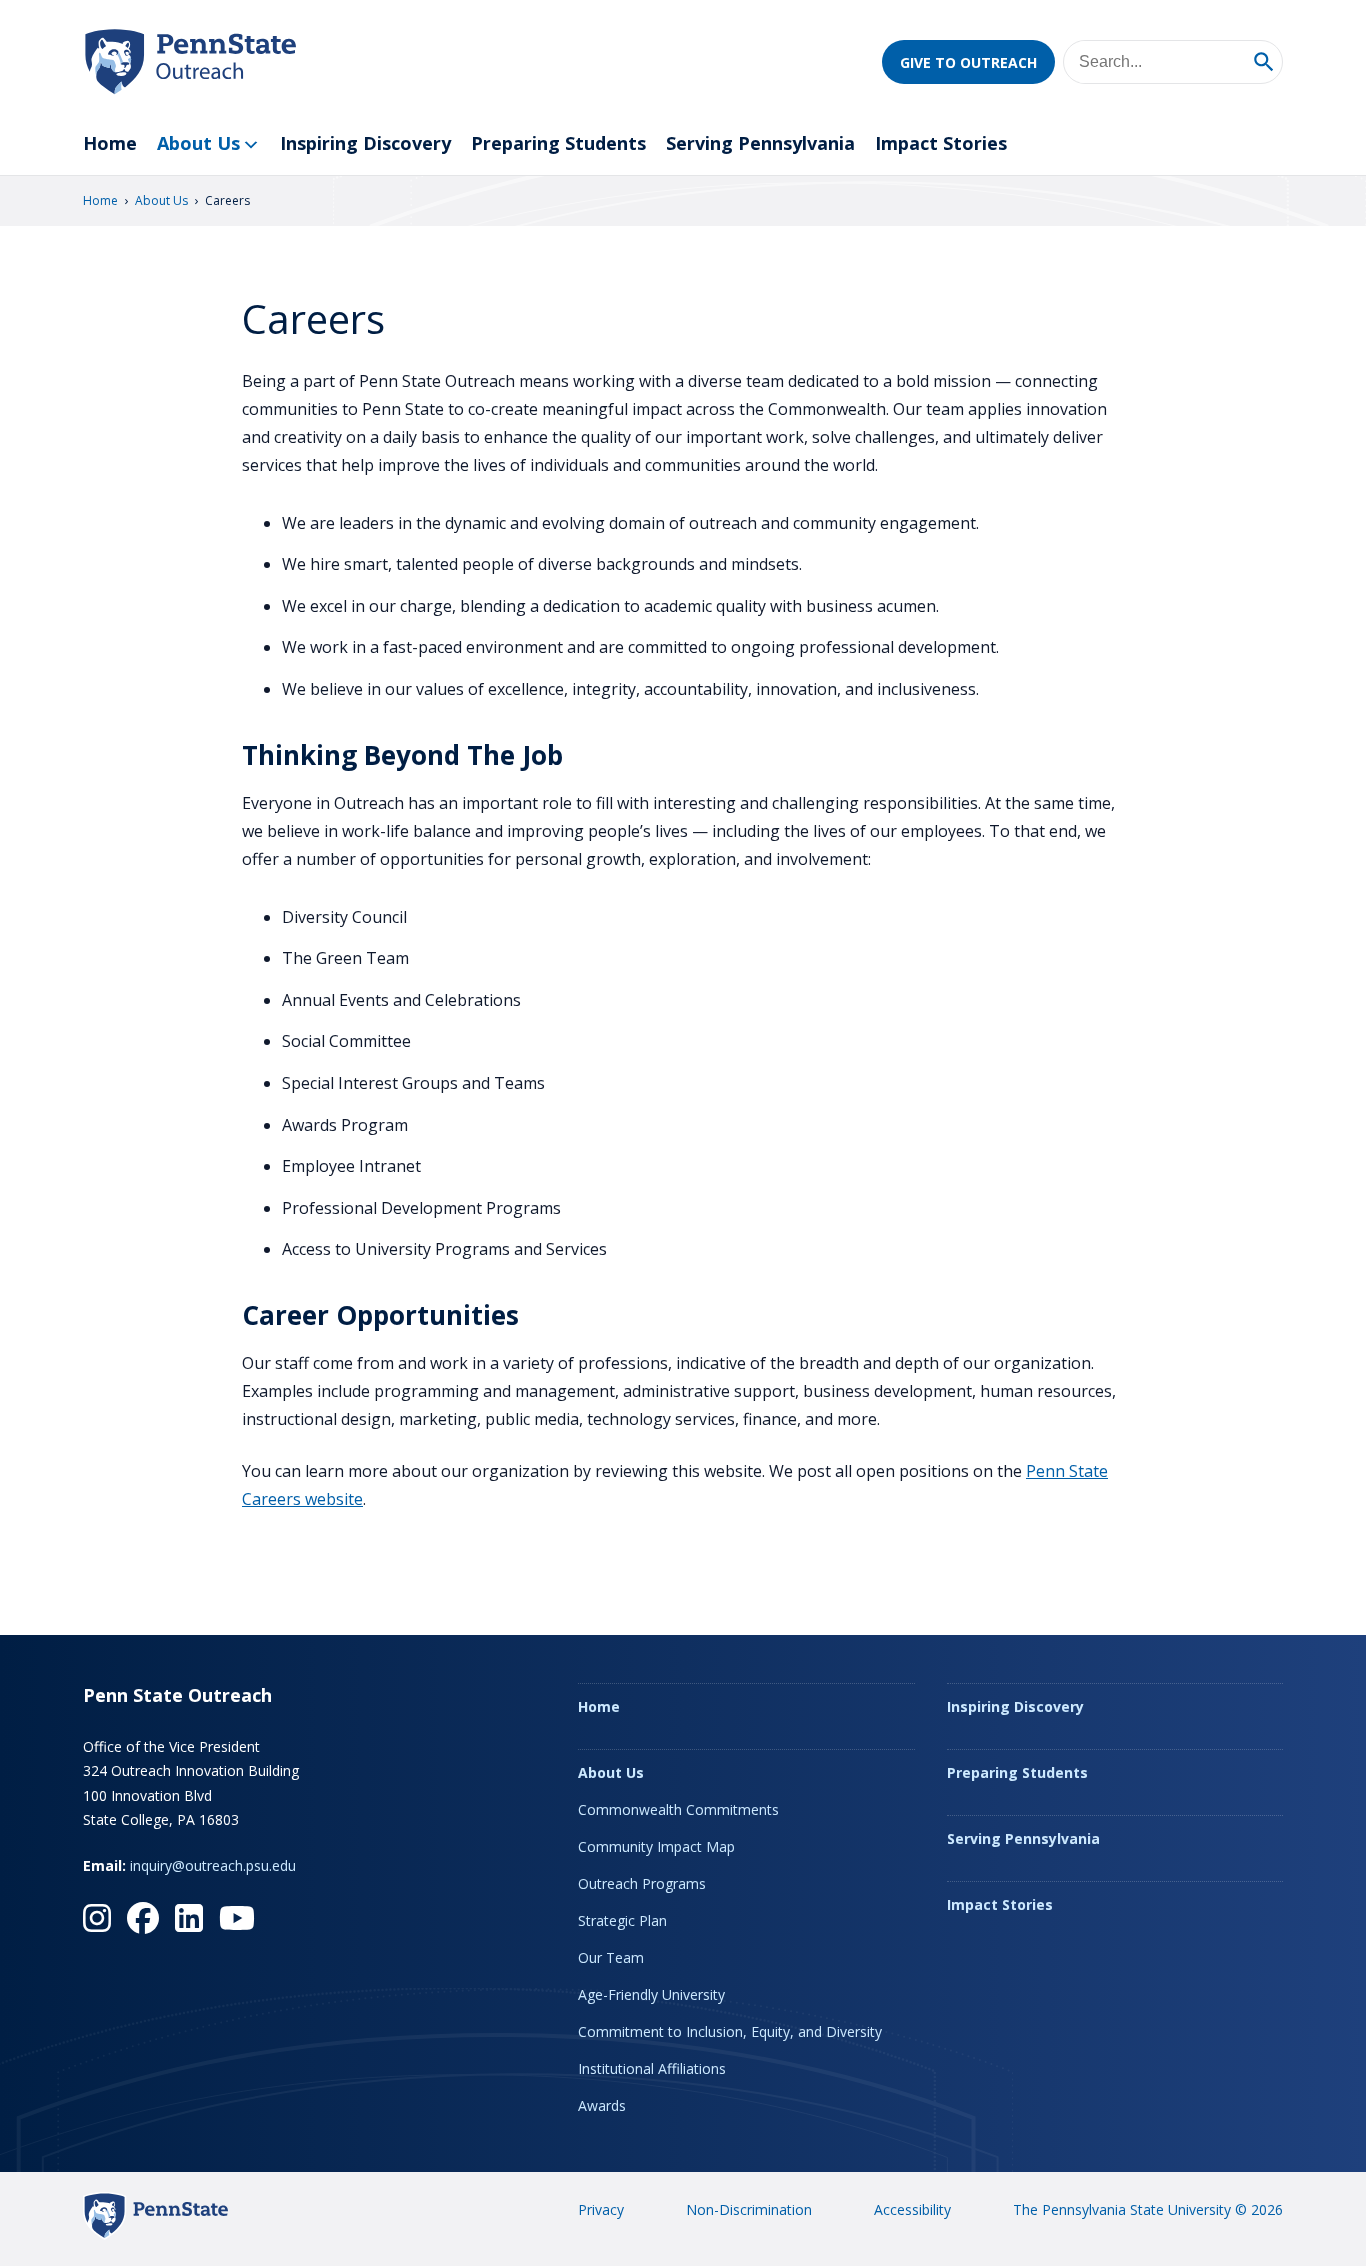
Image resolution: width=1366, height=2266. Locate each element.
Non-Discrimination (749, 2209)
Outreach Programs (642, 1883)
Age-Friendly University (651, 1994)
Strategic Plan (622, 1920)
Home (110, 143)
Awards (602, 2105)
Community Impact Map (656, 1846)
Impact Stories (941, 143)
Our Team (611, 1957)
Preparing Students (558, 143)
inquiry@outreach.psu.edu (213, 1865)
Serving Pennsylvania (760, 143)
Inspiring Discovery (365, 143)
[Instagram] (97, 1918)
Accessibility (912, 2209)
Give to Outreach (968, 62)
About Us (198, 143)
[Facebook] (143, 1918)
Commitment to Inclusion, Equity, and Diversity (730, 2031)
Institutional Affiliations (652, 2068)
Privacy (601, 2209)
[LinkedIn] (189, 1918)
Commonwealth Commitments (678, 1809)
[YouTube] (237, 1918)
